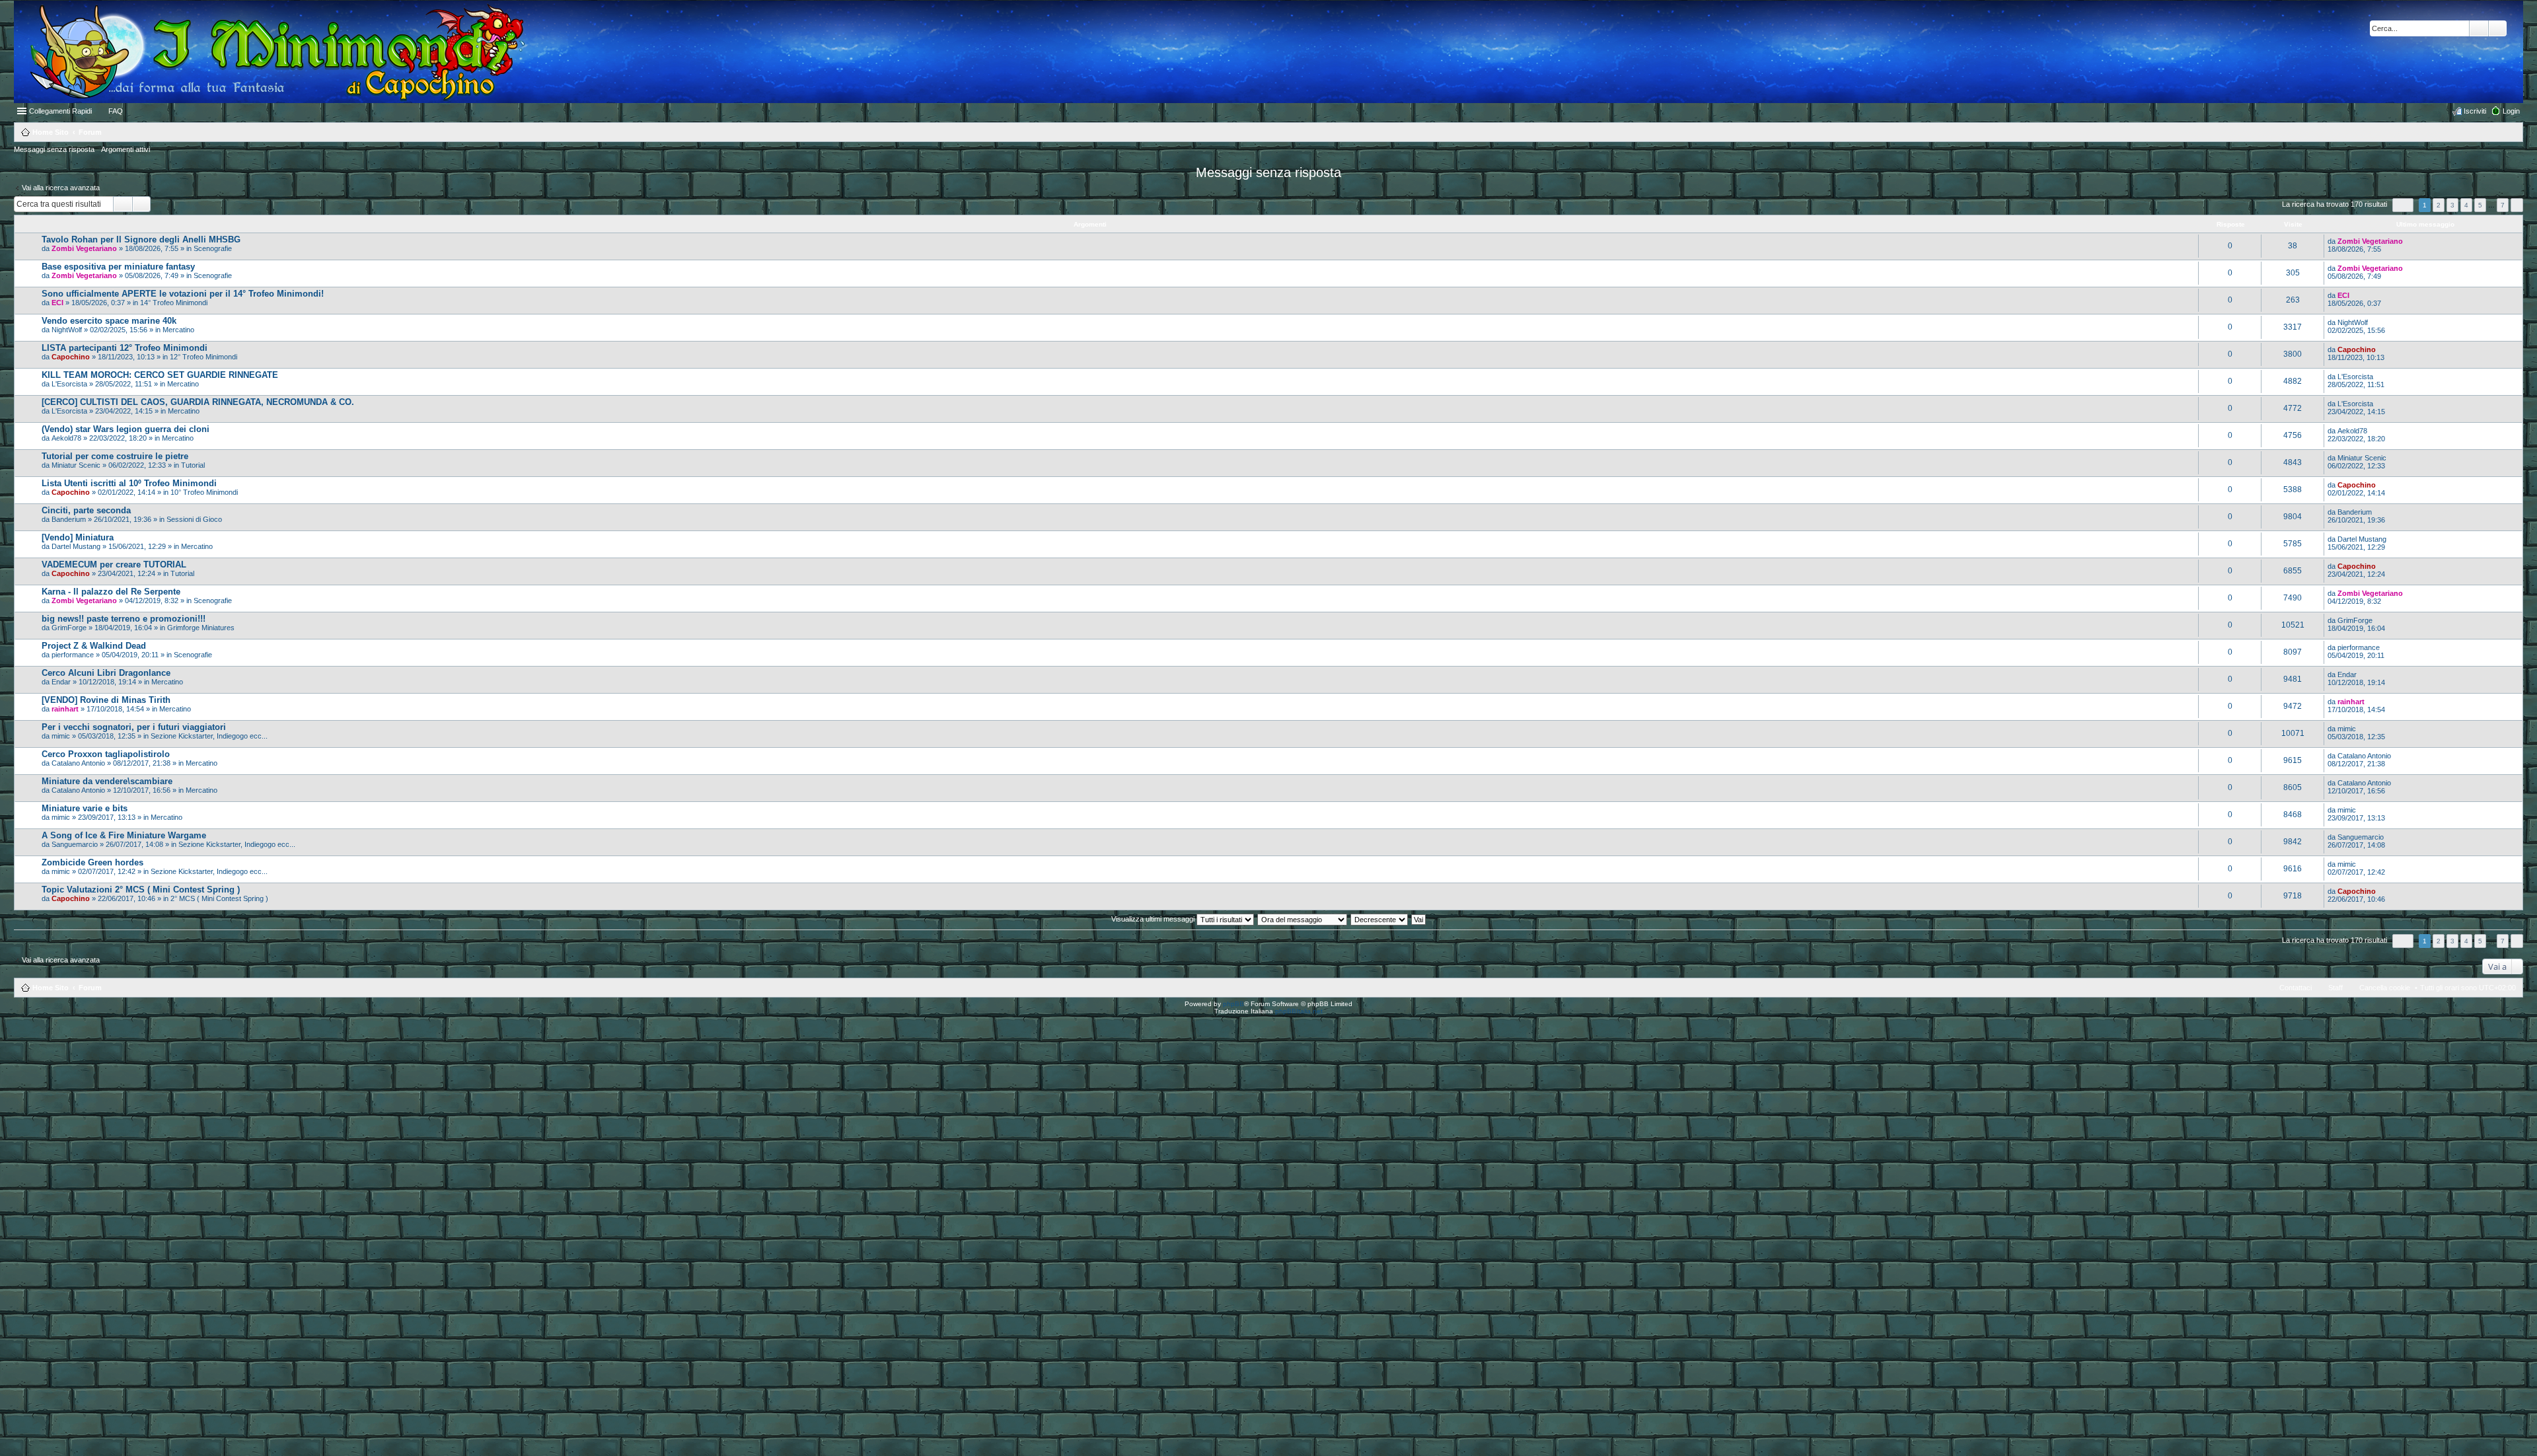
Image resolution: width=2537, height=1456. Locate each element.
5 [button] (2480, 205)
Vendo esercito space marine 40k (109, 321)
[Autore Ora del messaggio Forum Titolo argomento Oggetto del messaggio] (1303, 919)
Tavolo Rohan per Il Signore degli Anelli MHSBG (141, 239)
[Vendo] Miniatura (78, 537)
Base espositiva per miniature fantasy (118, 267)
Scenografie (213, 248)
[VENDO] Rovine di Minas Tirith (106, 700)
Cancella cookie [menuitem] (2385, 988)
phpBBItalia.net (1299, 1011)
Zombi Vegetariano (84, 248)
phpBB (1233, 1004)
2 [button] (2439, 205)
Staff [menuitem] (2335, 988)
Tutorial (193, 465)
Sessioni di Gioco (194, 519)
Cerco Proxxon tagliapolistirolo (106, 754)
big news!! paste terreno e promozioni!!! (124, 619)
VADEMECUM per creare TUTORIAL (114, 564)
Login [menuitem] (2511, 111)
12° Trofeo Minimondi (203, 357)
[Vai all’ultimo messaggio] (2408, 241)
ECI (57, 303)
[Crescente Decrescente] (1380, 919)
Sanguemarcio (75, 844)
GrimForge (69, 628)
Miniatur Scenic (76, 465)
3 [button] (2452, 205)
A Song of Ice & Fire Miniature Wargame (124, 835)
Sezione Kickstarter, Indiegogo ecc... (209, 736)
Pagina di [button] (2403, 205)
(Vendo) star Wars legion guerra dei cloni (126, 429)
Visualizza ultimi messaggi (1154, 919)
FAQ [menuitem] (116, 111)
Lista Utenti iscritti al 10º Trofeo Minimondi (129, 483)
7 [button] (2503, 205)
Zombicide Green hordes (92, 862)
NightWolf (67, 330)
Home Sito (51, 988)
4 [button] (2466, 205)
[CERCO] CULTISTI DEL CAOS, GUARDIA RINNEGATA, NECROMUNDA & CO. (198, 402)
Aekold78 (66, 438)
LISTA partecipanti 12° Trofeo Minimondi (125, 348)
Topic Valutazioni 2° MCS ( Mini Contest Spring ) (141, 890)
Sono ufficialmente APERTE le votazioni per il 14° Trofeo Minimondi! (183, 294)
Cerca (2479, 28)
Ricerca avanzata (2498, 28)
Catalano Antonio (78, 763)
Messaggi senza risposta (54, 149)
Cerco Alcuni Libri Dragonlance (106, 673)
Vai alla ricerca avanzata (61, 188)
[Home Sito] (270, 52)
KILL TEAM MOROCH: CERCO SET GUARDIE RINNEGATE (160, 375)
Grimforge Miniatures (201, 628)
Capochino (71, 357)
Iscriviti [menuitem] (2475, 111)
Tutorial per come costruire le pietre (115, 456)
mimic (61, 736)
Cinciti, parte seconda (86, 510)
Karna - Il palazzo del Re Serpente (111, 592)
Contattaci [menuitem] (2296, 988)
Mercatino (178, 330)
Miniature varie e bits (85, 808)
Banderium (69, 519)
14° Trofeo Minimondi (174, 303)
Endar (61, 682)
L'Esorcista (69, 384)
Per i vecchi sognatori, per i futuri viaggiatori (134, 727)
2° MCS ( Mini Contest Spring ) (219, 898)
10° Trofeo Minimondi (204, 492)
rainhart (65, 709)
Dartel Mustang (76, 546)
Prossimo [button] (2517, 205)
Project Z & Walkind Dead (94, 646)
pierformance (73, 655)
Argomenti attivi (126, 149)
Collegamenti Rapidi (60, 111)
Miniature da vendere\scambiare (107, 781)
